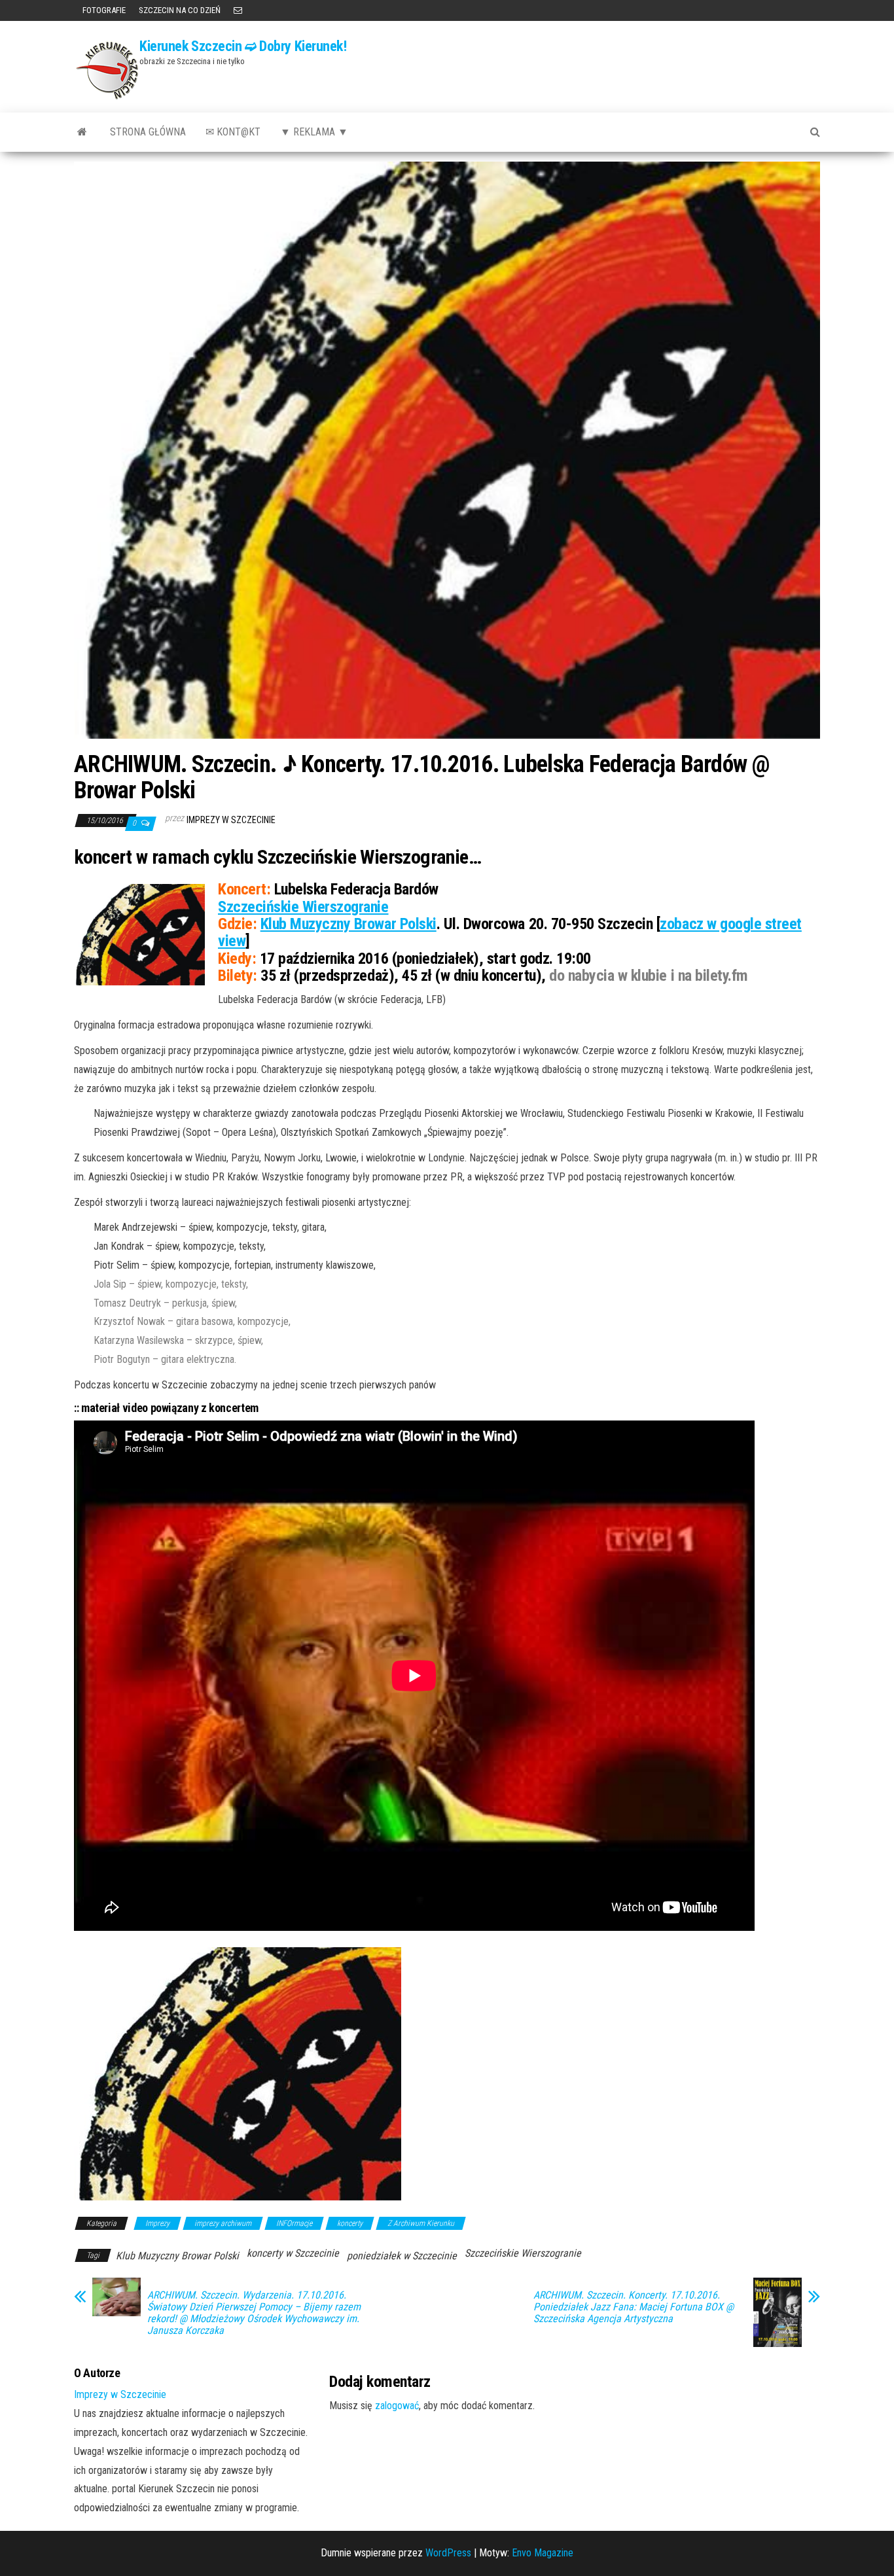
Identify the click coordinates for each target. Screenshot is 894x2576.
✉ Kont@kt (233, 132)
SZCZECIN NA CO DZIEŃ (180, 10)
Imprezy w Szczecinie (231, 820)
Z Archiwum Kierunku (421, 2223)
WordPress (448, 2553)
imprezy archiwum (223, 2223)
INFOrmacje (294, 2223)
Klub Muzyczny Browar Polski (349, 924)
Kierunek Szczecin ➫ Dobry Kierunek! (243, 46)
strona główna (148, 132)
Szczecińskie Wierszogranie (303, 907)
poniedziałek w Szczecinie (402, 2256)
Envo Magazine (543, 2553)
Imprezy (157, 2223)
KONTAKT (238, 10)
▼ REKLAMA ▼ (314, 132)
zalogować (397, 2406)
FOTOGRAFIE (103, 10)
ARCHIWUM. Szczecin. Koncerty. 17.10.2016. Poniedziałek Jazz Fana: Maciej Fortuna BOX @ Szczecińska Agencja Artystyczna (634, 2307)
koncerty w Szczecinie (293, 2253)
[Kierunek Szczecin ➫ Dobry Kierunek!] (82, 132)
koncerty (350, 2223)
